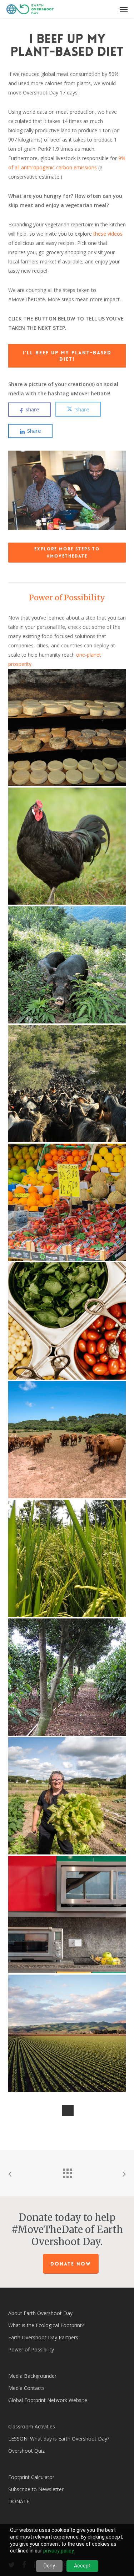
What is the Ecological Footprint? (46, 2325)
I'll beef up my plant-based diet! (67, 356)
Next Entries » (68, 2110)
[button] (124, 9)
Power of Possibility (67, 598)
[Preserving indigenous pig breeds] (67, 965)
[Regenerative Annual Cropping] (67, 2033)
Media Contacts (26, 2388)
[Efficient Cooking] (67, 1915)
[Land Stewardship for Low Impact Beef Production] (67, 1440)
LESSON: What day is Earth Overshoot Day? (59, 2439)
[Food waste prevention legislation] (67, 1202)
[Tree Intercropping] (67, 1677)
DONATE (19, 2501)
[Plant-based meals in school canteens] (67, 1321)
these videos (108, 234)
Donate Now (71, 2264)
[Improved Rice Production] (67, 1558)
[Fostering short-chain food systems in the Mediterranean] (67, 1796)
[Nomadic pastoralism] (67, 1084)
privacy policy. (59, 2551)
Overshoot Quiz (26, 2451)
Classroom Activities (32, 2426)
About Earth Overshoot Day (40, 2313)
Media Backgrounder (32, 2376)
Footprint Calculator (31, 2477)
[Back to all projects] (67, 2171)
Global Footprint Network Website (48, 2400)
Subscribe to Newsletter (36, 2489)
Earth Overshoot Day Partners (43, 2337)
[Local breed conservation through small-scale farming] (67, 846)
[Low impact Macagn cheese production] (67, 727)
